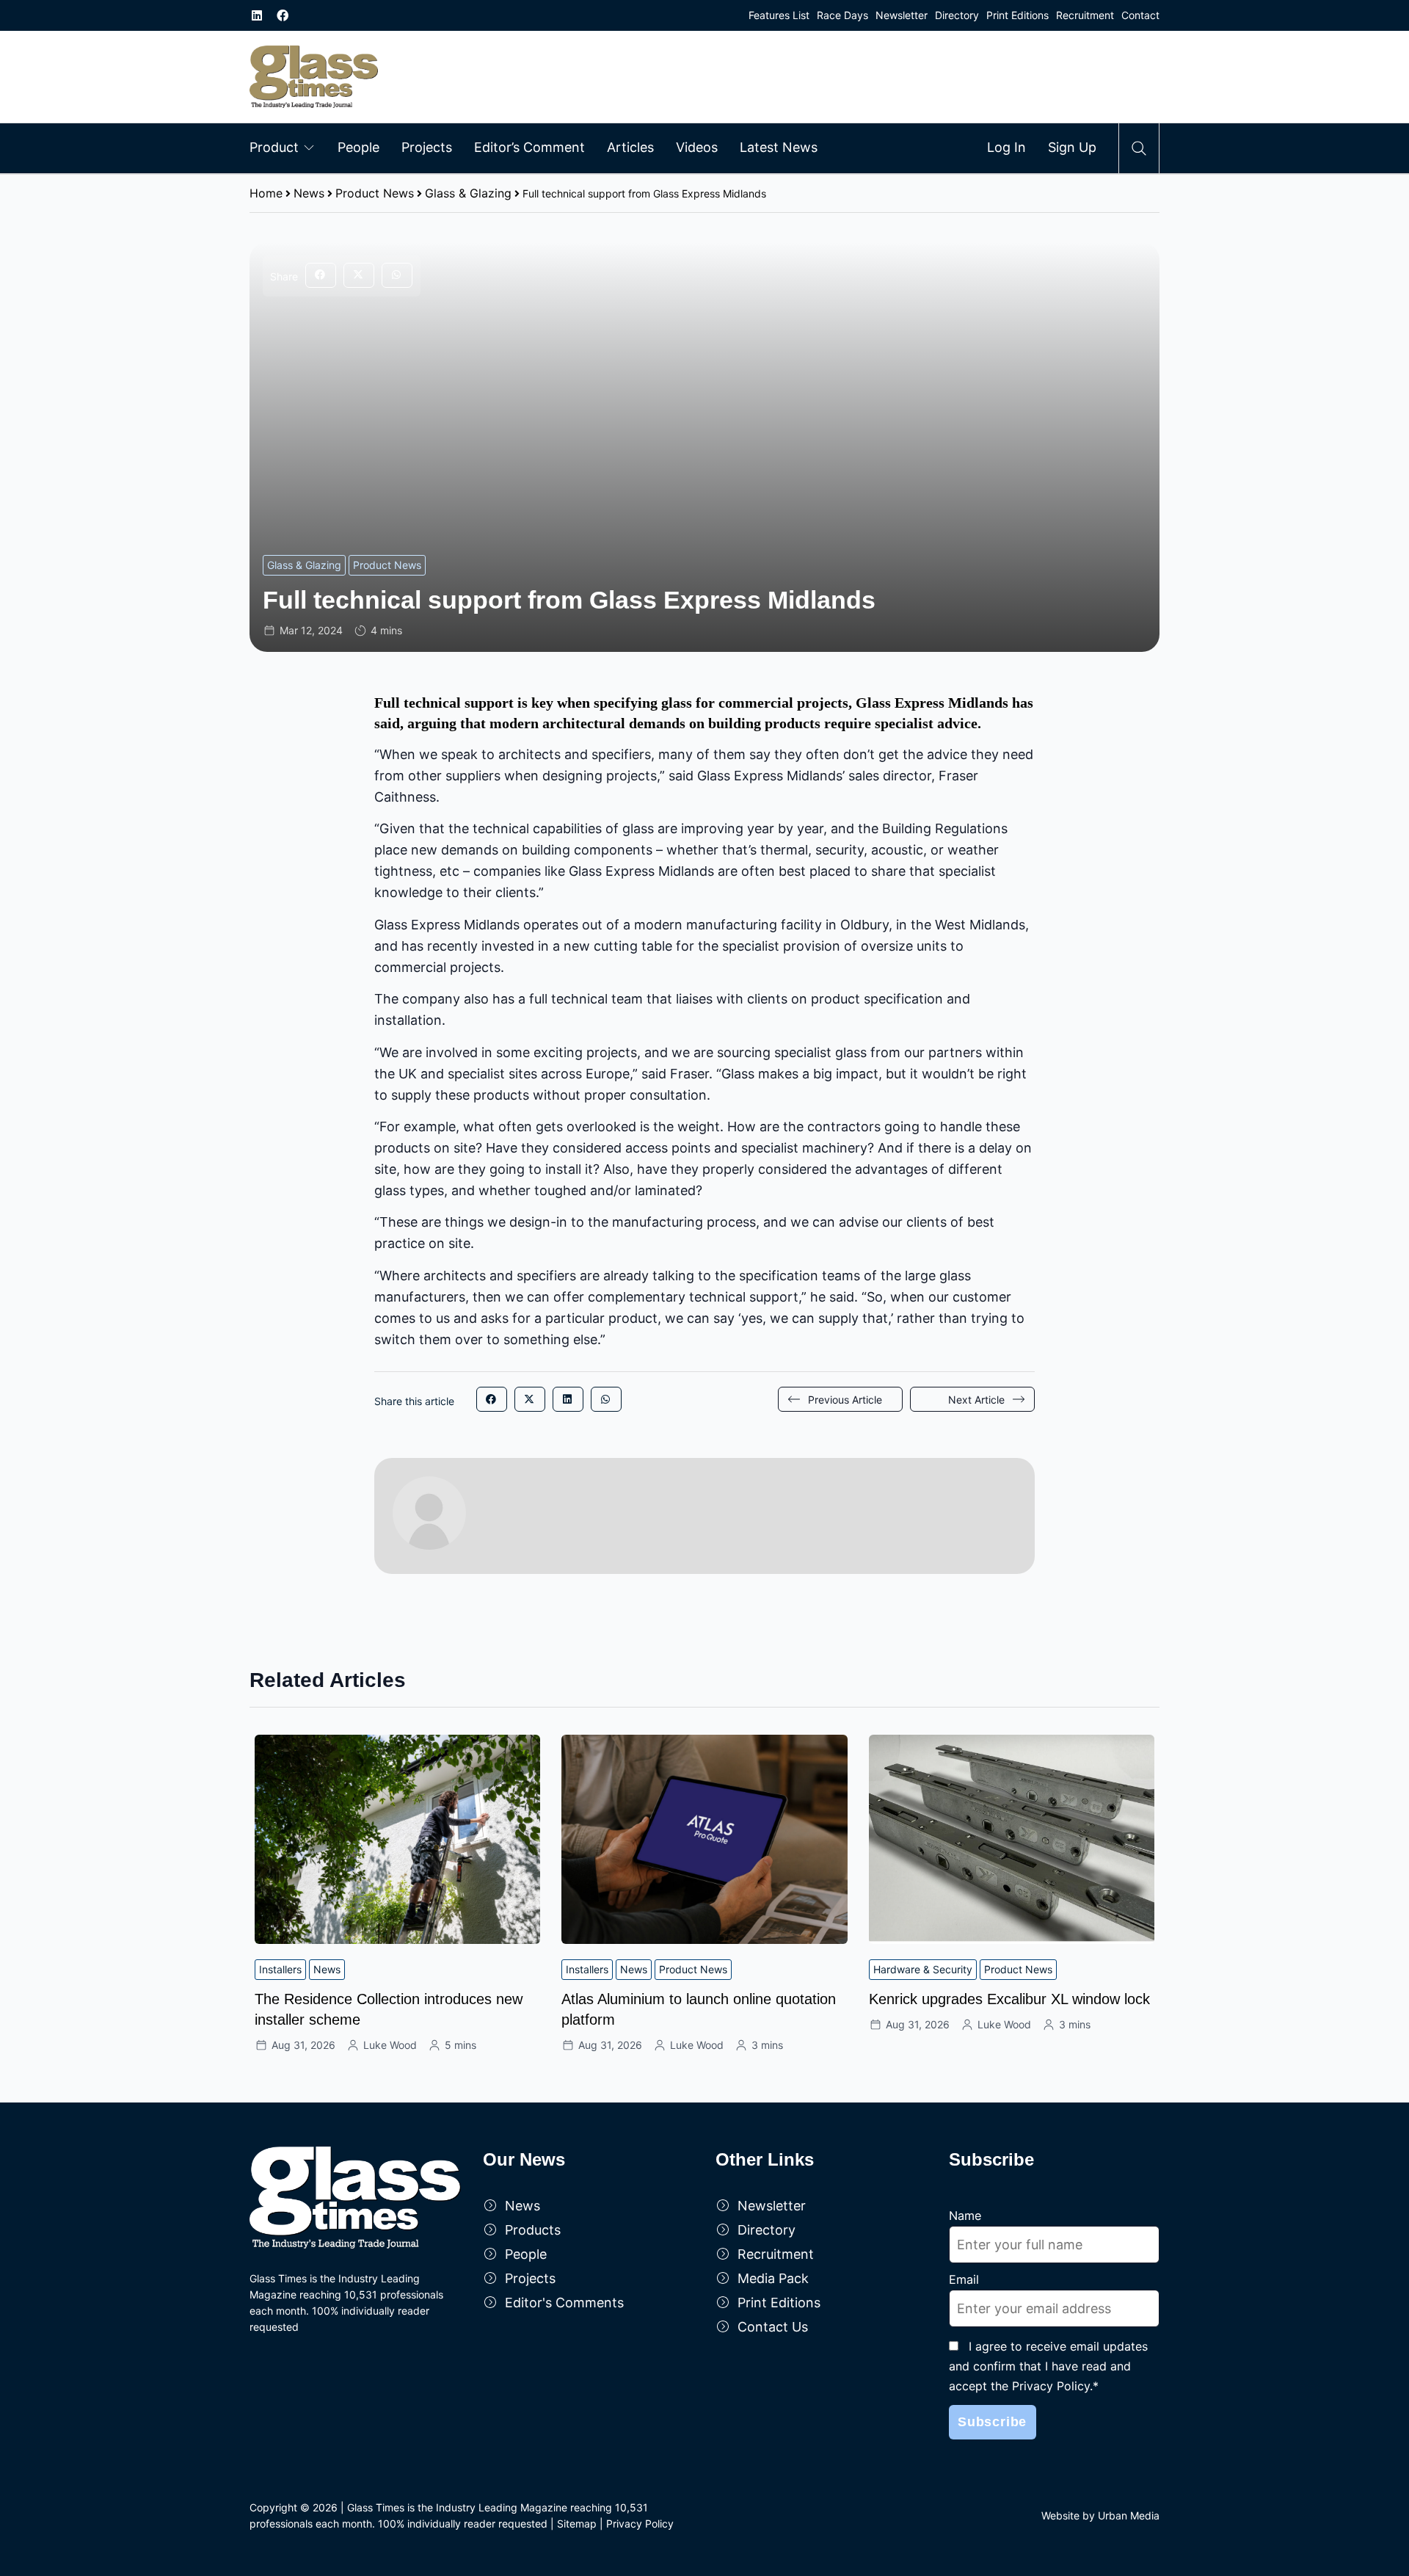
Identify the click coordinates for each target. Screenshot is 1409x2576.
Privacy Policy (640, 2524)
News (309, 193)
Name (965, 2216)
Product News (375, 193)
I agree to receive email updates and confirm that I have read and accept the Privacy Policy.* (1048, 2366)
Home (266, 193)
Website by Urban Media (1100, 2515)
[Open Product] (309, 147)
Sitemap (577, 2524)
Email (964, 2279)
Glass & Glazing (468, 193)
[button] (321, 275)
